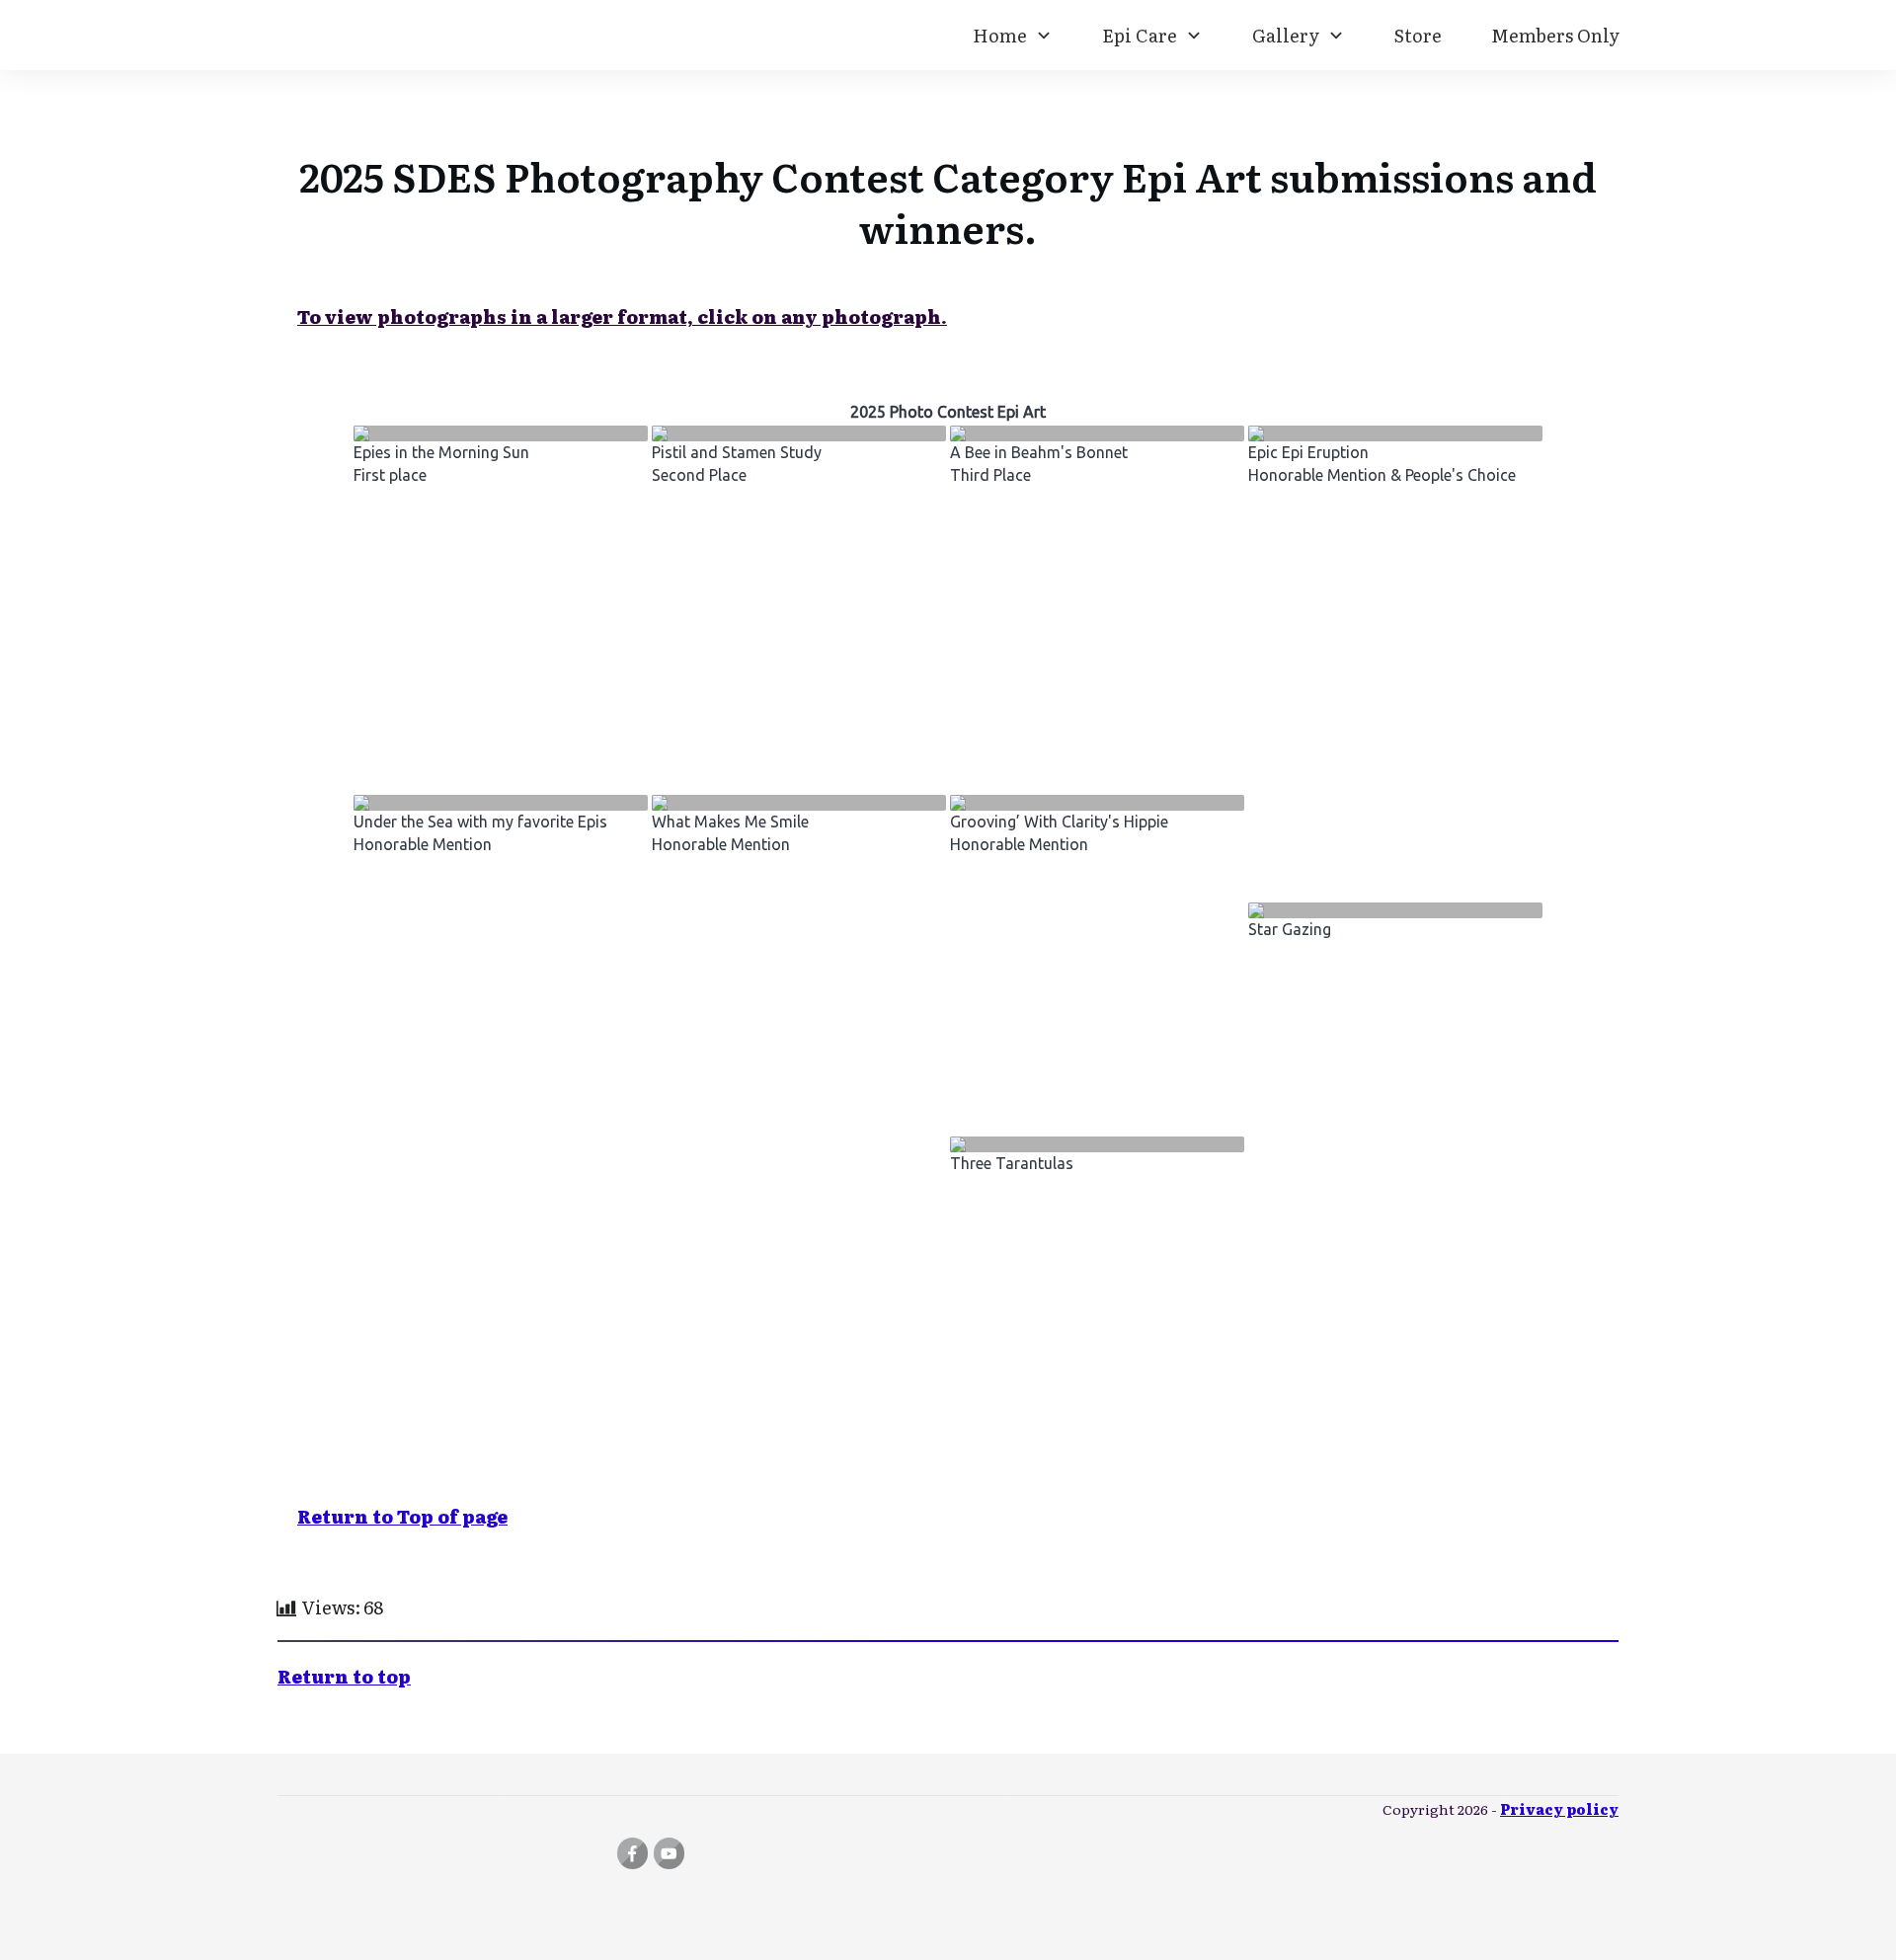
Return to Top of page (402, 1516)
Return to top (344, 1676)
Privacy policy (1559, 1809)
